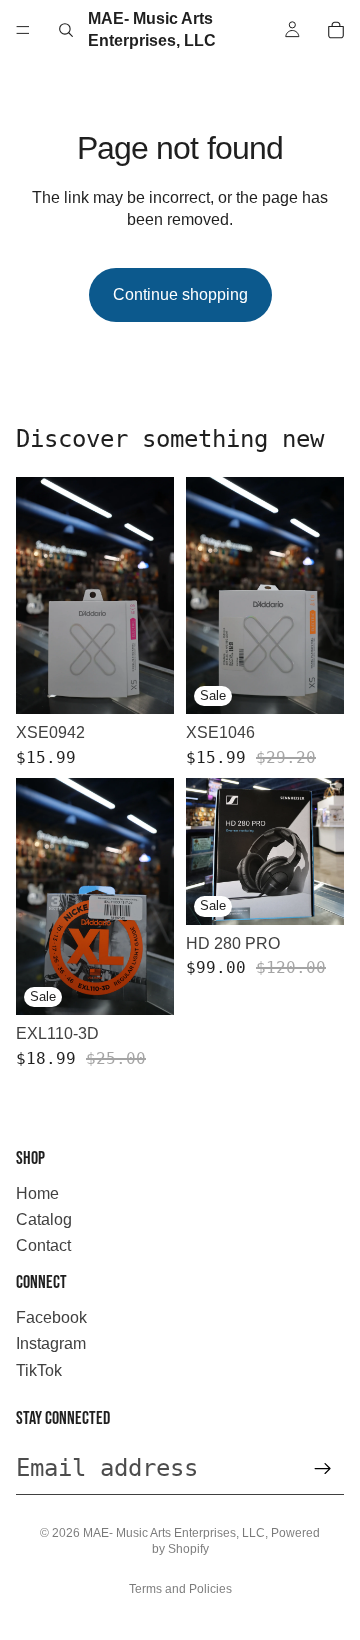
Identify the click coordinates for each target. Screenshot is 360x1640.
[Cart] (336, 30)
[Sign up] (323, 1469)
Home (37, 1193)
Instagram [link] (51, 1343)
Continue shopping (180, 294)
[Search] (66, 30)
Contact (43, 1245)
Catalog (44, 1219)
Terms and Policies (180, 1589)
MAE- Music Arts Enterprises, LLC (174, 1533)
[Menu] (23, 30)
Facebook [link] (51, 1317)
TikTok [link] (39, 1370)
